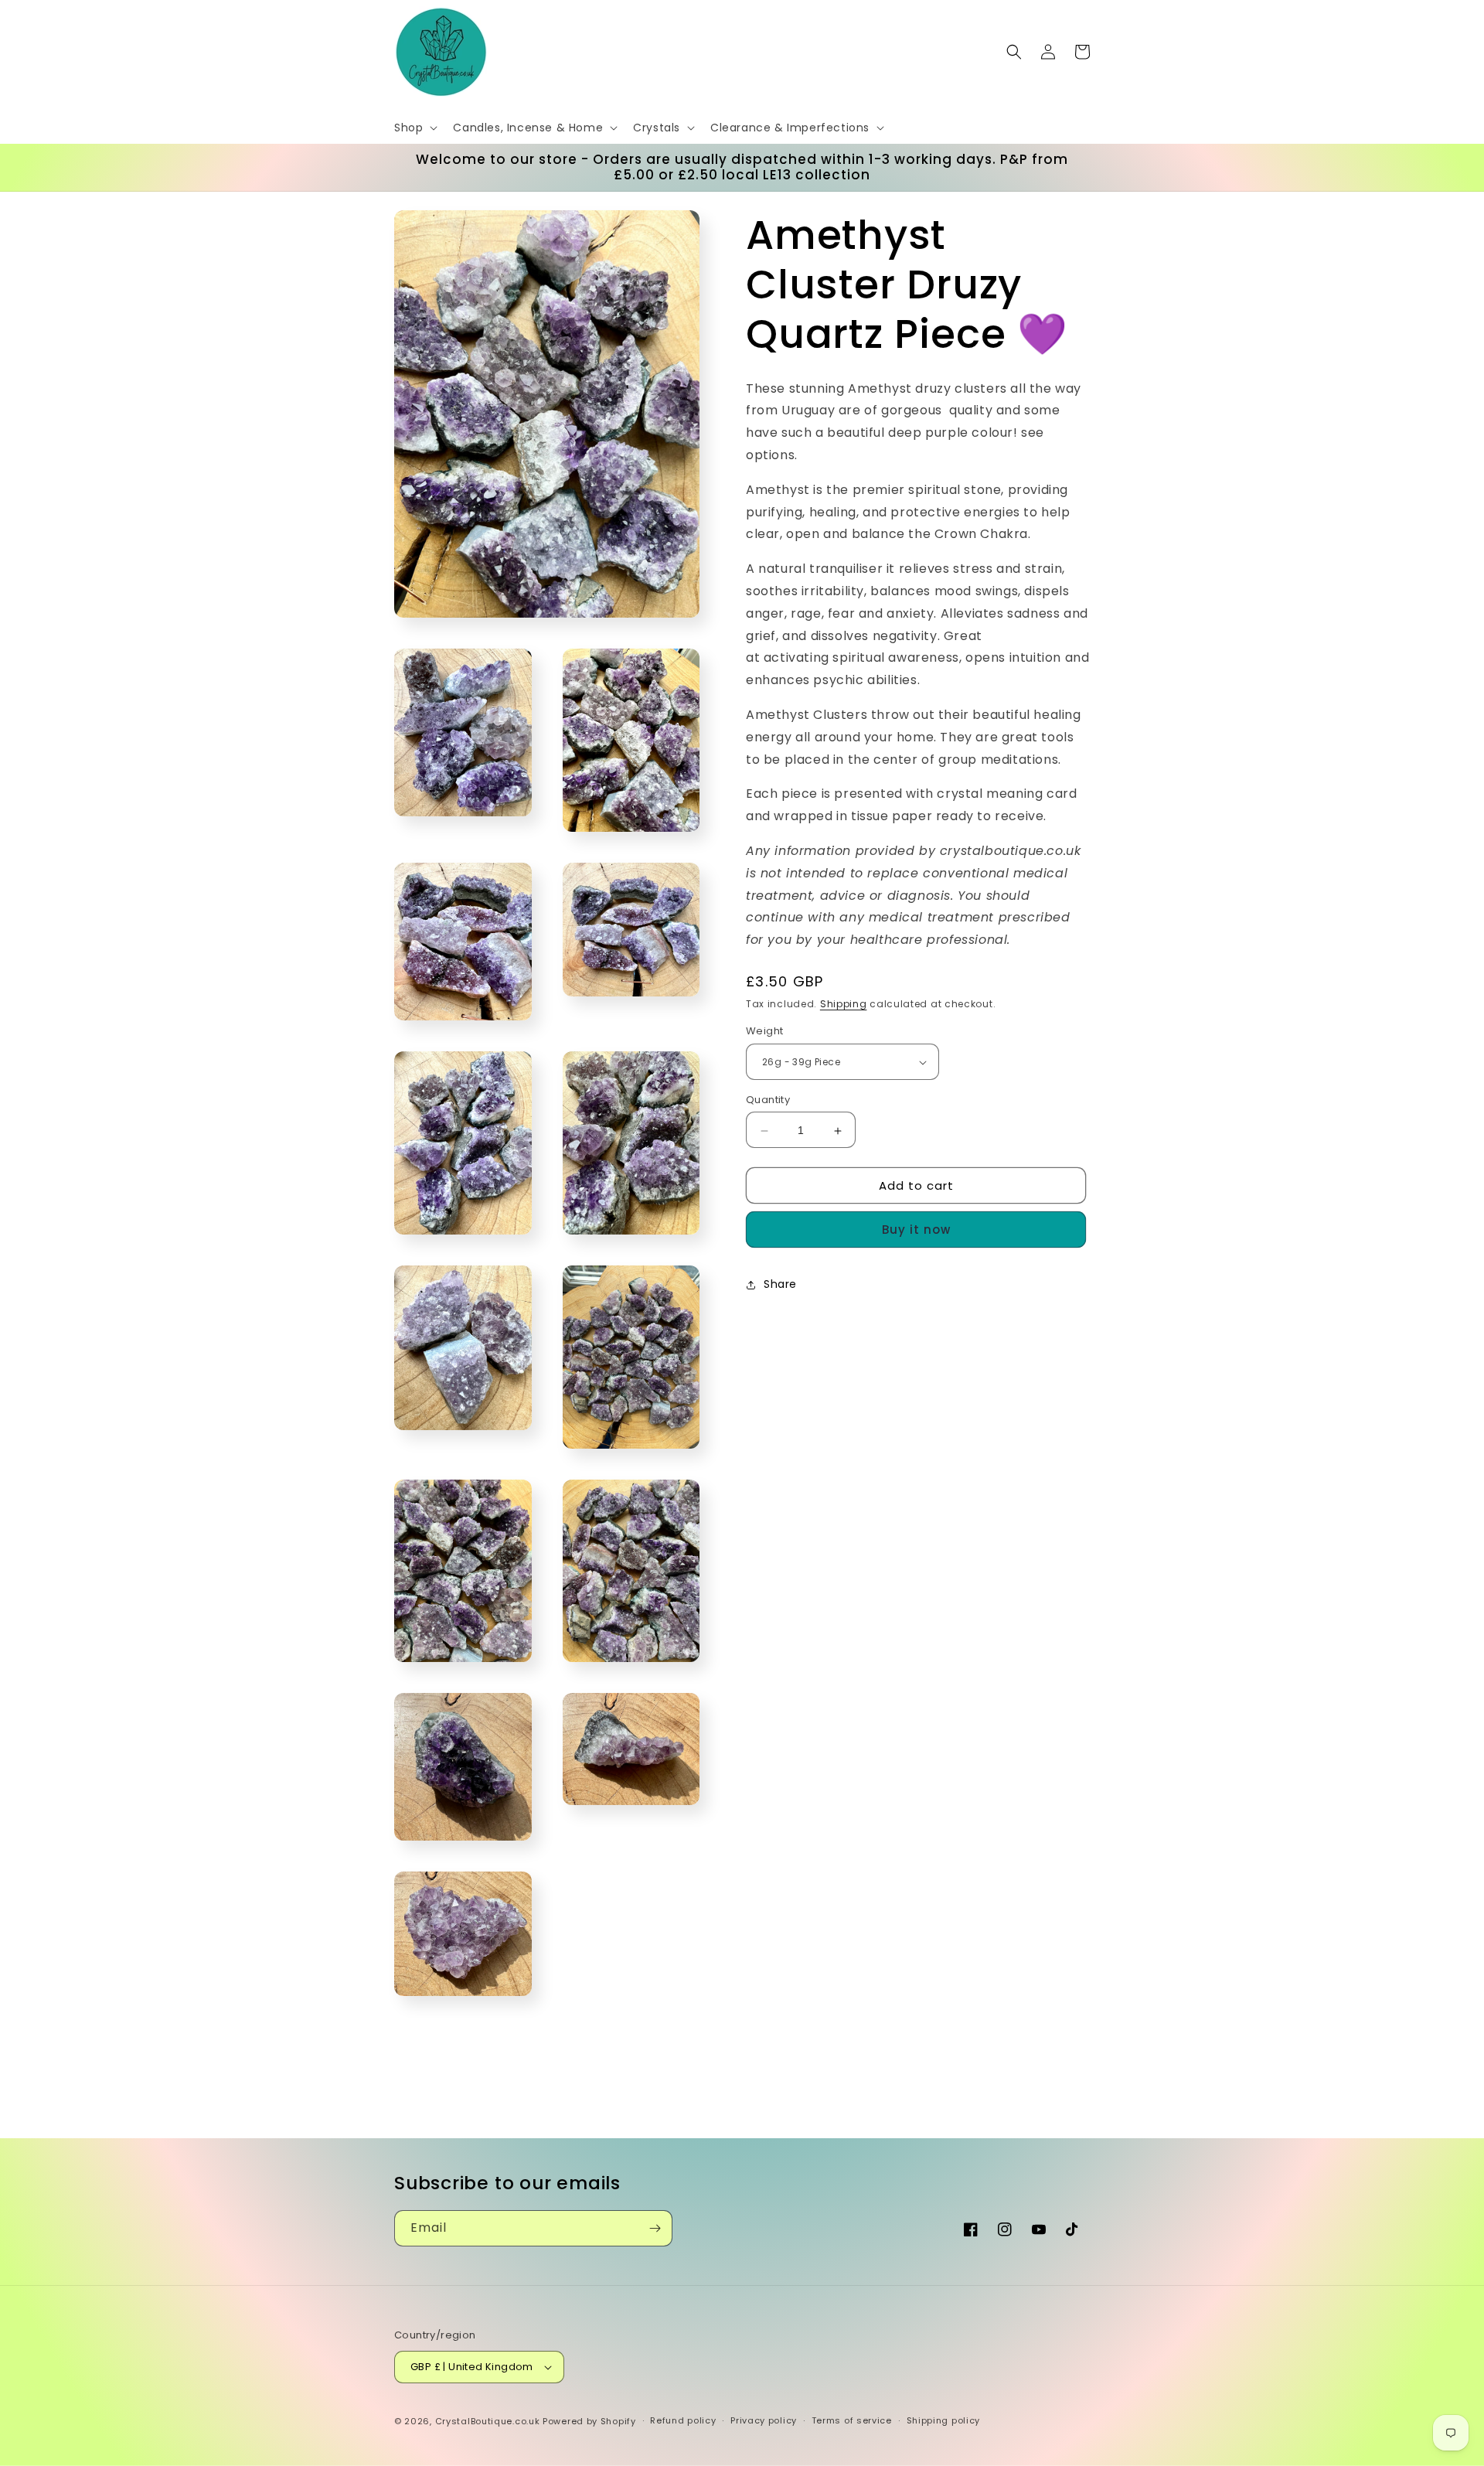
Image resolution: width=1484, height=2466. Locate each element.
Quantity (768, 1100)
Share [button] (780, 1284)
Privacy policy (764, 2420)
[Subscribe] (655, 2228)
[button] (414, 128)
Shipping (844, 1005)
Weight (764, 1032)
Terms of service (852, 2420)
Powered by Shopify (589, 2421)
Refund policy (683, 2420)
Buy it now (916, 1230)
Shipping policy (944, 2420)
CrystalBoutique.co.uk (488, 2421)
